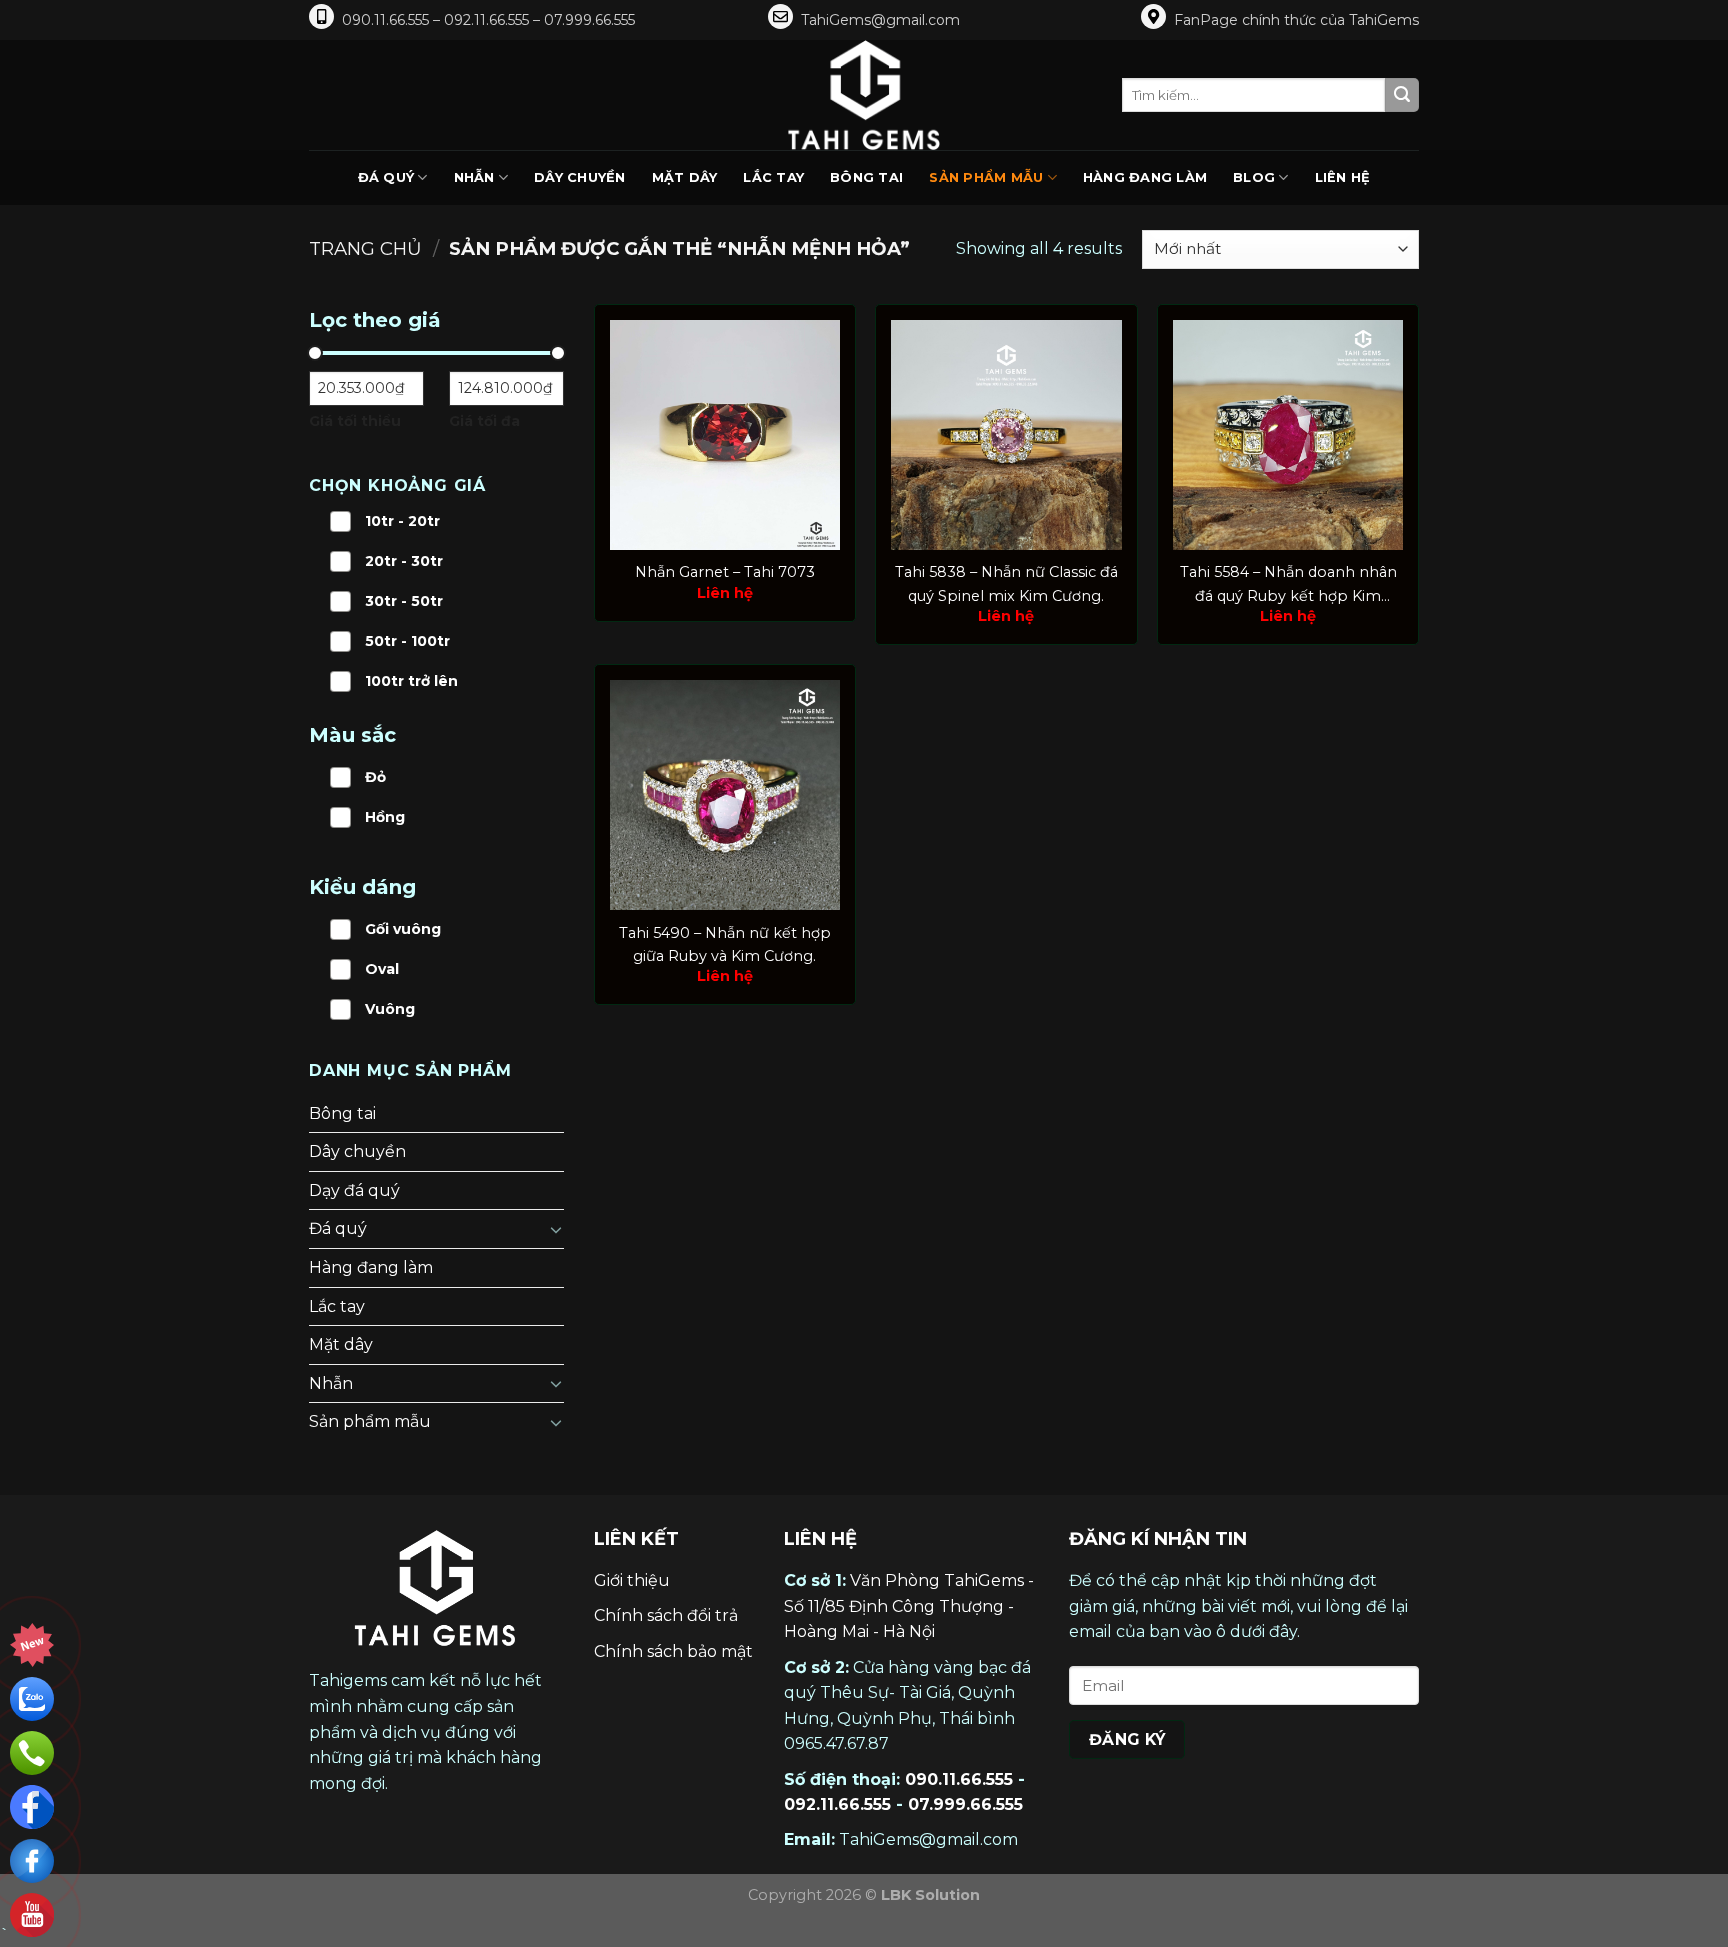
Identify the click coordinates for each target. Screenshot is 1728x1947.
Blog (1254, 177)
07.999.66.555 (965, 1804)
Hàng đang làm (1145, 177)
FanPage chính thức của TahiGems (1296, 20)
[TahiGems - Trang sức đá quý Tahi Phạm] (864, 95)
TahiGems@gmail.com (880, 20)
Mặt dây (685, 177)
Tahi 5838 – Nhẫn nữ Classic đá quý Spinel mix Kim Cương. (1006, 583)
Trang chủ (365, 248)
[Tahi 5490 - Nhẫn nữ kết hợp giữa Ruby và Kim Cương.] (725, 795)
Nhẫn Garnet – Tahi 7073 (725, 572)
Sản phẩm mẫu (986, 177)
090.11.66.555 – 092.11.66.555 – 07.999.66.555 (488, 20)
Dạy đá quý (354, 1190)
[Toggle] (556, 1229)
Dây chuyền (580, 177)
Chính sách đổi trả (666, 1615)
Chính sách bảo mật (673, 1651)
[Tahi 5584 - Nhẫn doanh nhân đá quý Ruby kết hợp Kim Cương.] (1288, 435)
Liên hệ (1343, 177)
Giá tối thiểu (355, 421)
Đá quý (386, 177)
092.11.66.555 (837, 1804)
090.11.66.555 (959, 1779)
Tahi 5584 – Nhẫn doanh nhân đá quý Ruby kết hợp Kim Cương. (1288, 585)
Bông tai (866, 177)
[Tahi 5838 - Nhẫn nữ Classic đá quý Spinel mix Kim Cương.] (1006, 435)
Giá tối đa (484, 421)
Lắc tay (773, 177)
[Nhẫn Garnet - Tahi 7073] (725, 435)
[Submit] (1402, 95)
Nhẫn (474, 177)
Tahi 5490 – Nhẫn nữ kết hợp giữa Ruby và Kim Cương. (725, 944)
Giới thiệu (632, 1580)
